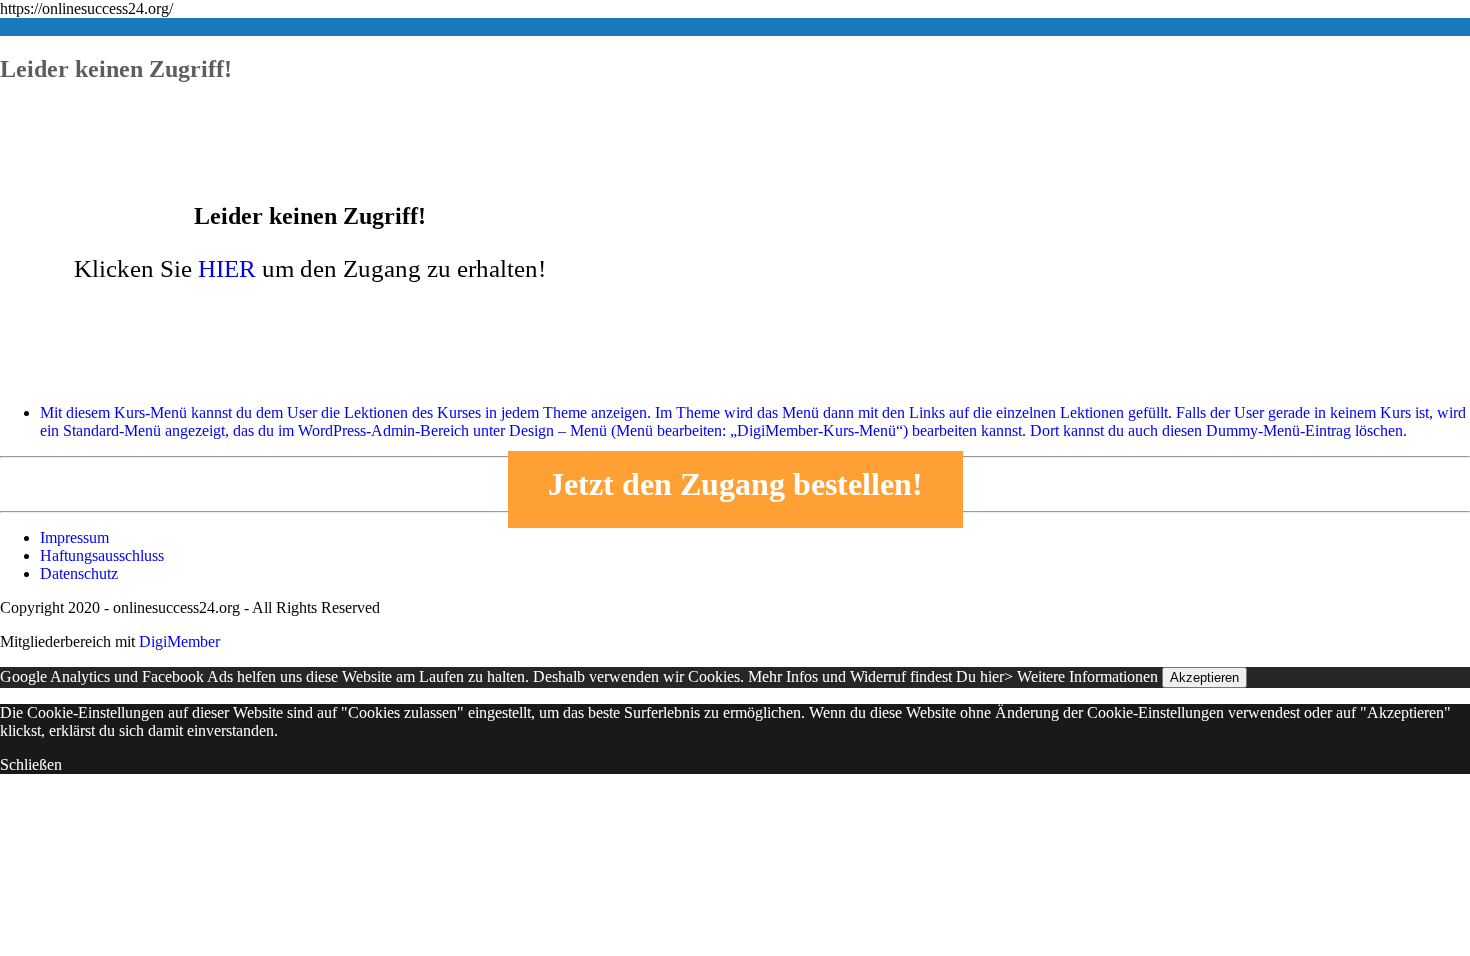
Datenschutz (79, 573)
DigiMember (179, 641)
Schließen (31, 764)
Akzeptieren (1204, 677)
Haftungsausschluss (102, 555)
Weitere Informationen (1087, 676)
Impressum (74, 537)
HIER (227, 268)
